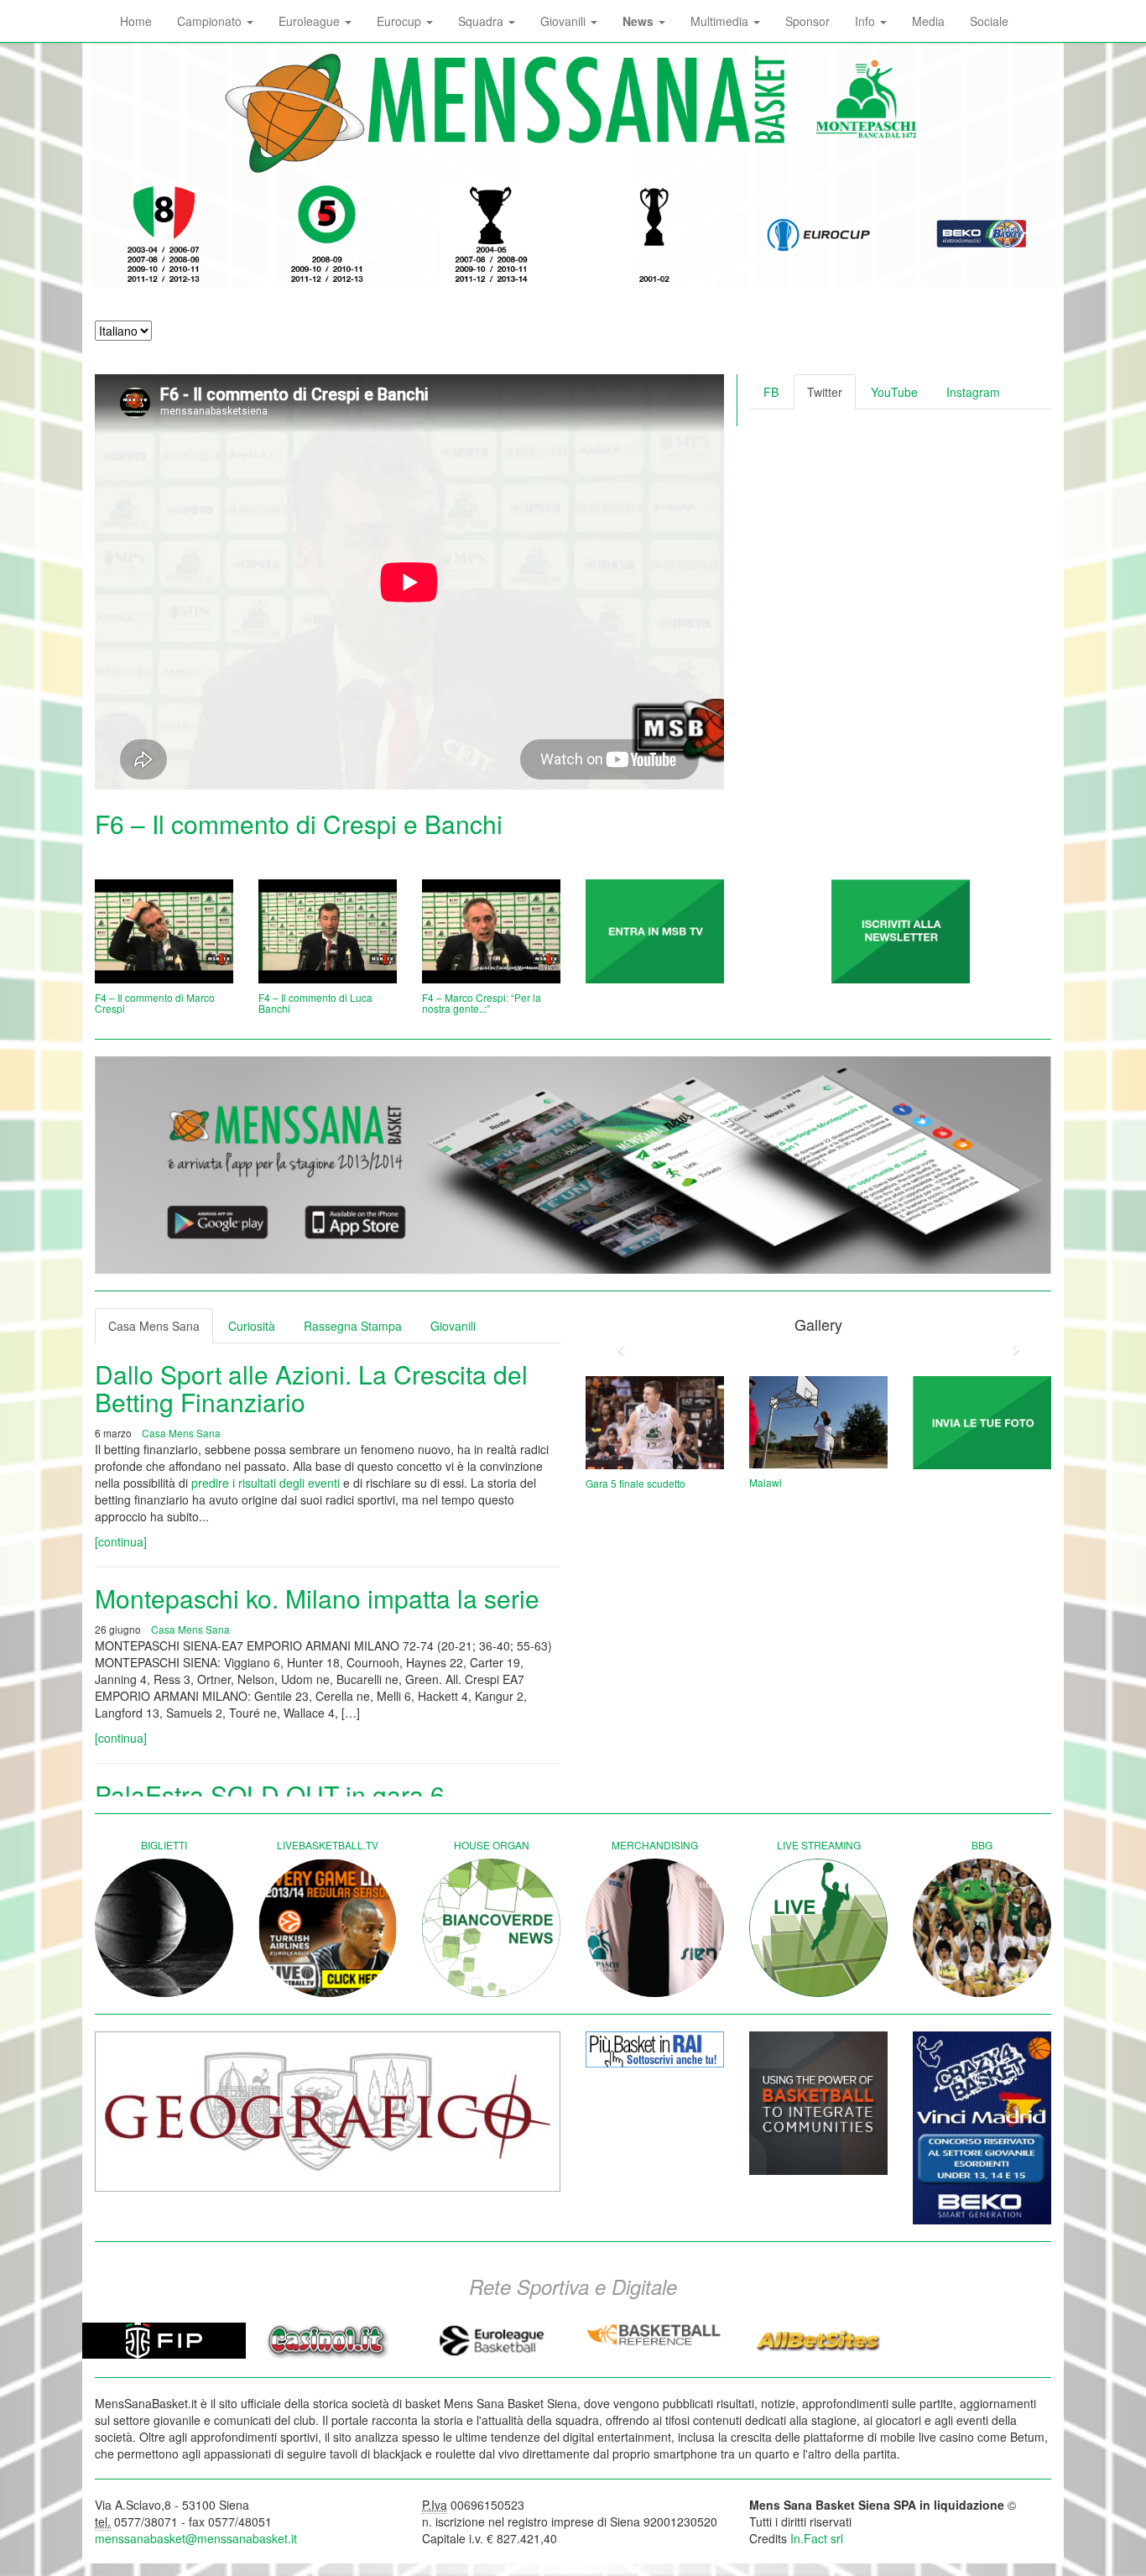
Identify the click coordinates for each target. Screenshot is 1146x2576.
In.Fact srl (817, 2538)
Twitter (825, 392)
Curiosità (252, 1326)
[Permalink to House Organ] (491, 1928)
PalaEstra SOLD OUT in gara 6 (270, 1794)
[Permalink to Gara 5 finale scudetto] (655, 1423)
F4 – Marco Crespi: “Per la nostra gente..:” (482, 1003)
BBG (982, 1845)
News (640, 21)
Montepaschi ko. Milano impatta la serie (317, 1598)
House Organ (492, 1845)
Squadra (482, 21)
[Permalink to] (655, 931)
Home (136, 21)
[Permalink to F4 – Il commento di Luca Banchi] (328, 931)
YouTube (894, 392)
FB (771, 392)
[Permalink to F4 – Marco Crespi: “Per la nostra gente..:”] (491, 931)
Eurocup (401, 21)
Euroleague (311, 21)
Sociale (989, 21)
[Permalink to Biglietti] (164, 1928)
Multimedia (721, 21)
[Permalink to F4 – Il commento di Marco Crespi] (164, 931)
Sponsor (807, 21)
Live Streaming (819, 1845)
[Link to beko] (982, 2128)
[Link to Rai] (655, 2049)
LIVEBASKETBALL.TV (328, 1845)
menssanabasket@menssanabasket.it (196, 2538)
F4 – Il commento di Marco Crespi (155, 1003)
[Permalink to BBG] (982, 1928)
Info (867, 21)
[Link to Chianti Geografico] (328, 2112)
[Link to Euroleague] (818, 235)
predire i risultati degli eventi (266, 1483)
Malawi (766, 1482)
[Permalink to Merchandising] (655, 1928)
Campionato (211, 21)
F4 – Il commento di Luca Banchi (315, 1003)
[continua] (121, 1541)
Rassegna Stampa (353, 1326)
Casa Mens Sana (154, 1326)
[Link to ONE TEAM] (818, 2103)
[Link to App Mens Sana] (573, 1165)
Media (928, 21)
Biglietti (164, 1845)
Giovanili (565, 21)
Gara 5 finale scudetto (636, 1483)
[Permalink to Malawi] (818, 1422)
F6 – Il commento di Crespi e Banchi (299, 824)
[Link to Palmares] (164, 235)
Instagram (973, 392)
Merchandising (655, 1845)
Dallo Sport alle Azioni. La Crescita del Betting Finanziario (311, 1388)
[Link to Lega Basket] (982, 235)
